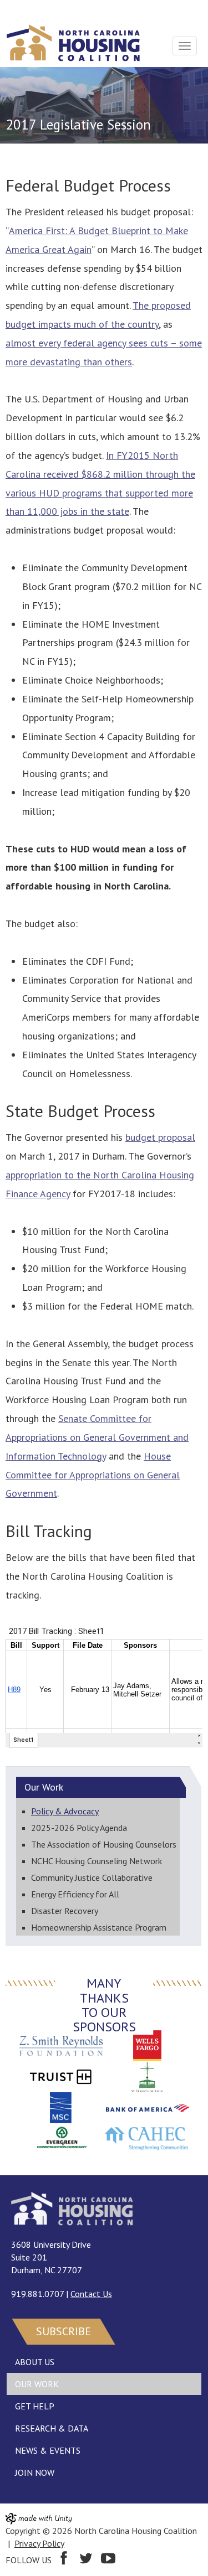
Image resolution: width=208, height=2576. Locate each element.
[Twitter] (86, 2560)
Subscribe (64, 2331)
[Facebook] (64, 2560)
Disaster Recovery (65, 1911)
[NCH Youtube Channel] (108, 2560)
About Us (35, 2362)
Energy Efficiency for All (75, 1894)
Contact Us (91, 2294)
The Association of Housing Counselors (104, 1844)
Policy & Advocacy (65, 1811)
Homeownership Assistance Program (99, 1927)
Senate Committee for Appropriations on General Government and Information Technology (97, 1437)
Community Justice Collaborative (92, 1877)
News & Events (48, 2450)
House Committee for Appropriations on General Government (93, 1475)
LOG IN (20, 9)
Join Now (35, 2472)
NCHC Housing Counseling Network (97, 1861)
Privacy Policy (39, 2543)
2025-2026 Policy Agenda (79, 1828)
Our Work (37, 2384)
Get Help (35, 2406)
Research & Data (52, 2428)
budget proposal (160, 1137)
